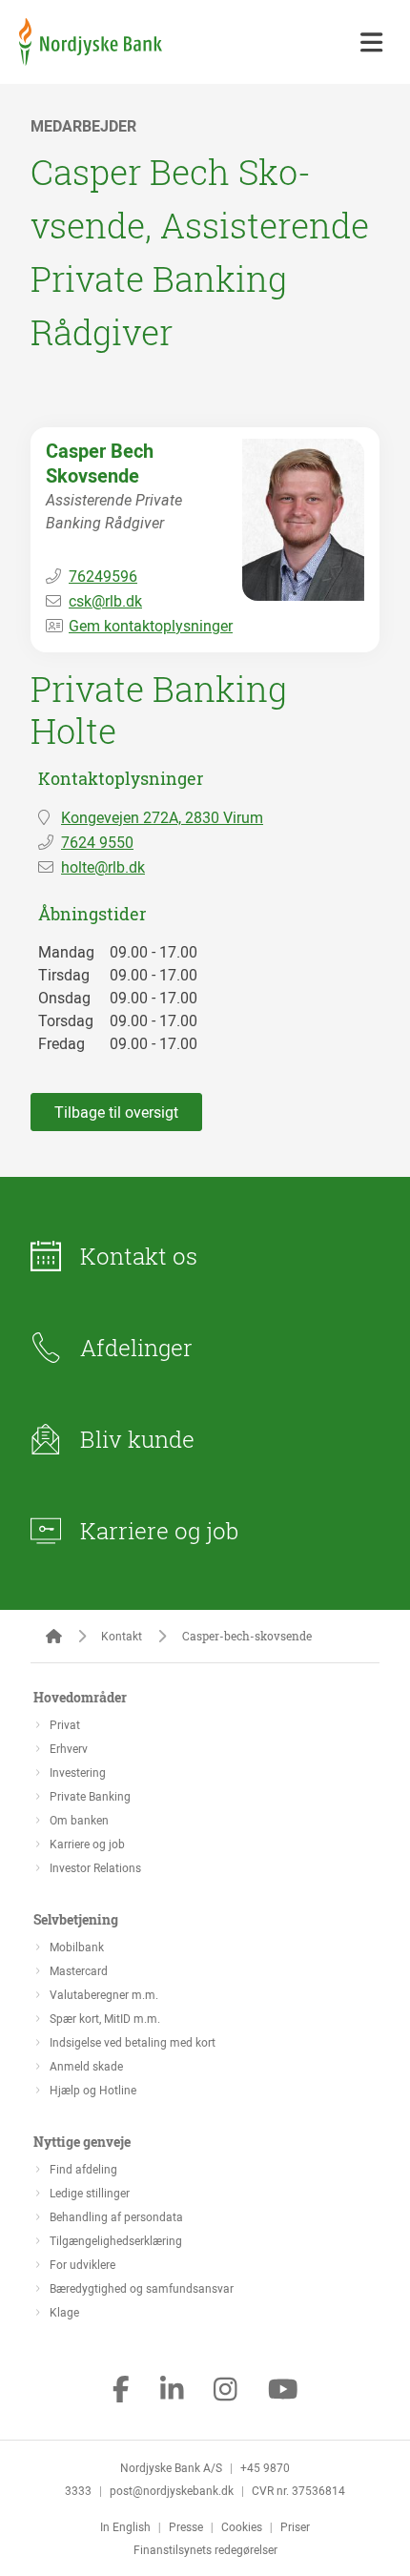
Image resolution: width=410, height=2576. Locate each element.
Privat (65, 1724)
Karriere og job (159, 1531)
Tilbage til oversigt (116, 1112)
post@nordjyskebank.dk (172, 2490)
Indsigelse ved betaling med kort (133, 2042)
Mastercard (79, 1970)
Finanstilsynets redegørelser (205, 2549)
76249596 (103, 576)
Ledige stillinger (90, 2193)
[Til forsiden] (91, 60)
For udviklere (82, 2264)
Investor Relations (95, 1867)
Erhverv (69, 1748)
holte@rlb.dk (103, 867)
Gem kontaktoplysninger (151, 626)
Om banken (79, 1820)
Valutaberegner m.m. (104, 1994)
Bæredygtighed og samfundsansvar (142, 2288)
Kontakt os (139, 1256)
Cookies (242, 2526)
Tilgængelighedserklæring (116, 2240)
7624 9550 (97, 842)
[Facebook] (121, 2391)
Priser (295, 2526)
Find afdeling (83, 2169)
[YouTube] (283, 2391)
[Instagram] (225, 2391)
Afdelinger (136, 1348)
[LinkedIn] (172, 2391)
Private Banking (90, 1796)
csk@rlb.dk (105, 601)
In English (125, 2526)
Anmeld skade (86, 2066)
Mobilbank (77, 1947)
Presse (186, 2526)
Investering (78, 1772)
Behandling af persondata (116, 2216)
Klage (64, 2312)
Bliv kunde (137, 1439)
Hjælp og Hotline (93, 2090)
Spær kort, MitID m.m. (105, 2018)
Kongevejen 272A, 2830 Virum (162, 817)
